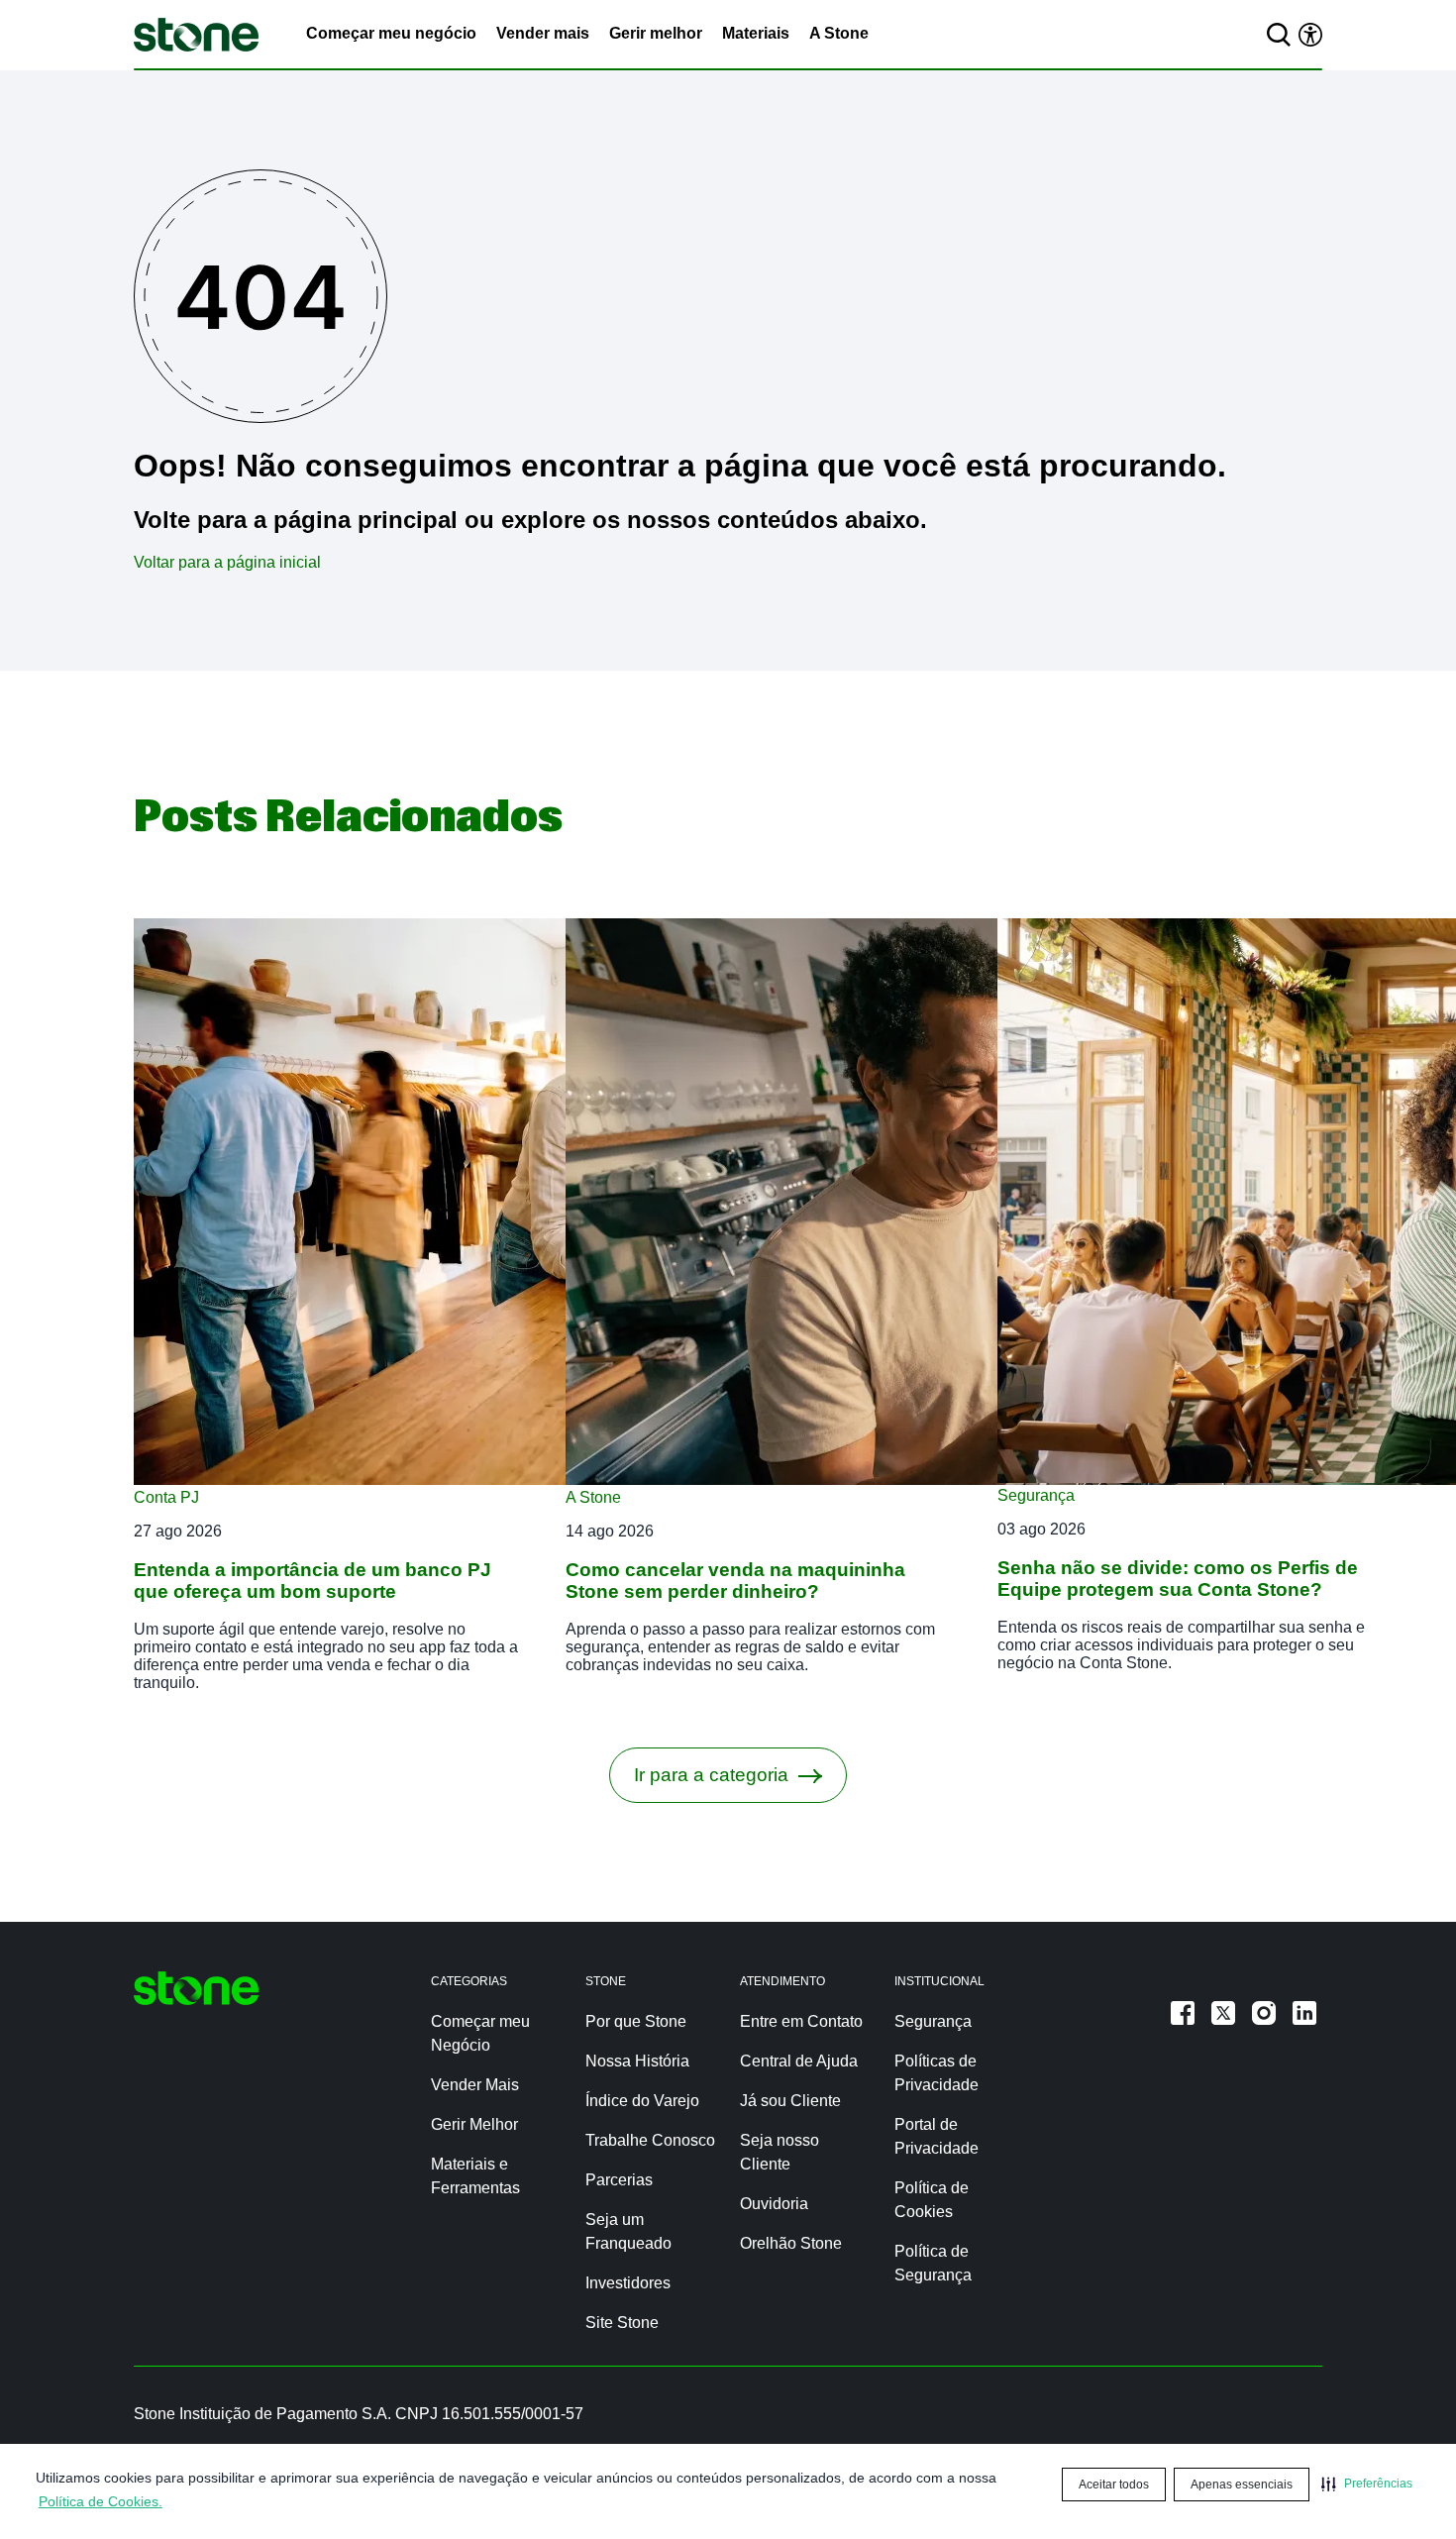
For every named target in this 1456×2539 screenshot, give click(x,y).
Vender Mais (475, 2085)
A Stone (839, 33)
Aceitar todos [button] (1114, 2485)
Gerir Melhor (474, 2124)
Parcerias (619, 2180)
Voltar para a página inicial (227, 562)
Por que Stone (636, 2021)
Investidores (628, 2283)
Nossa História (637, 2061)
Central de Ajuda (799, 2061)
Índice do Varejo (642, 2101)
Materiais (756, 33)
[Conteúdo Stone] (196, 35)
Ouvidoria (774, 2204)
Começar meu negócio (391, 33)
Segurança (1036, 1495)
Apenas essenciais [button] (1242, 2485)
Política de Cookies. (101, 2501)
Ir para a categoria (711, 1775)
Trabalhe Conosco (650, 2140)
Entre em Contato (801, 2021)
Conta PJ (166, 1497)
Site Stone (622, 2323)
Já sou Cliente (790, 2101)
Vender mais (543, 33)
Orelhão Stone (791, 2243)
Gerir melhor (656, 33)
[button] (1367, 2484)
